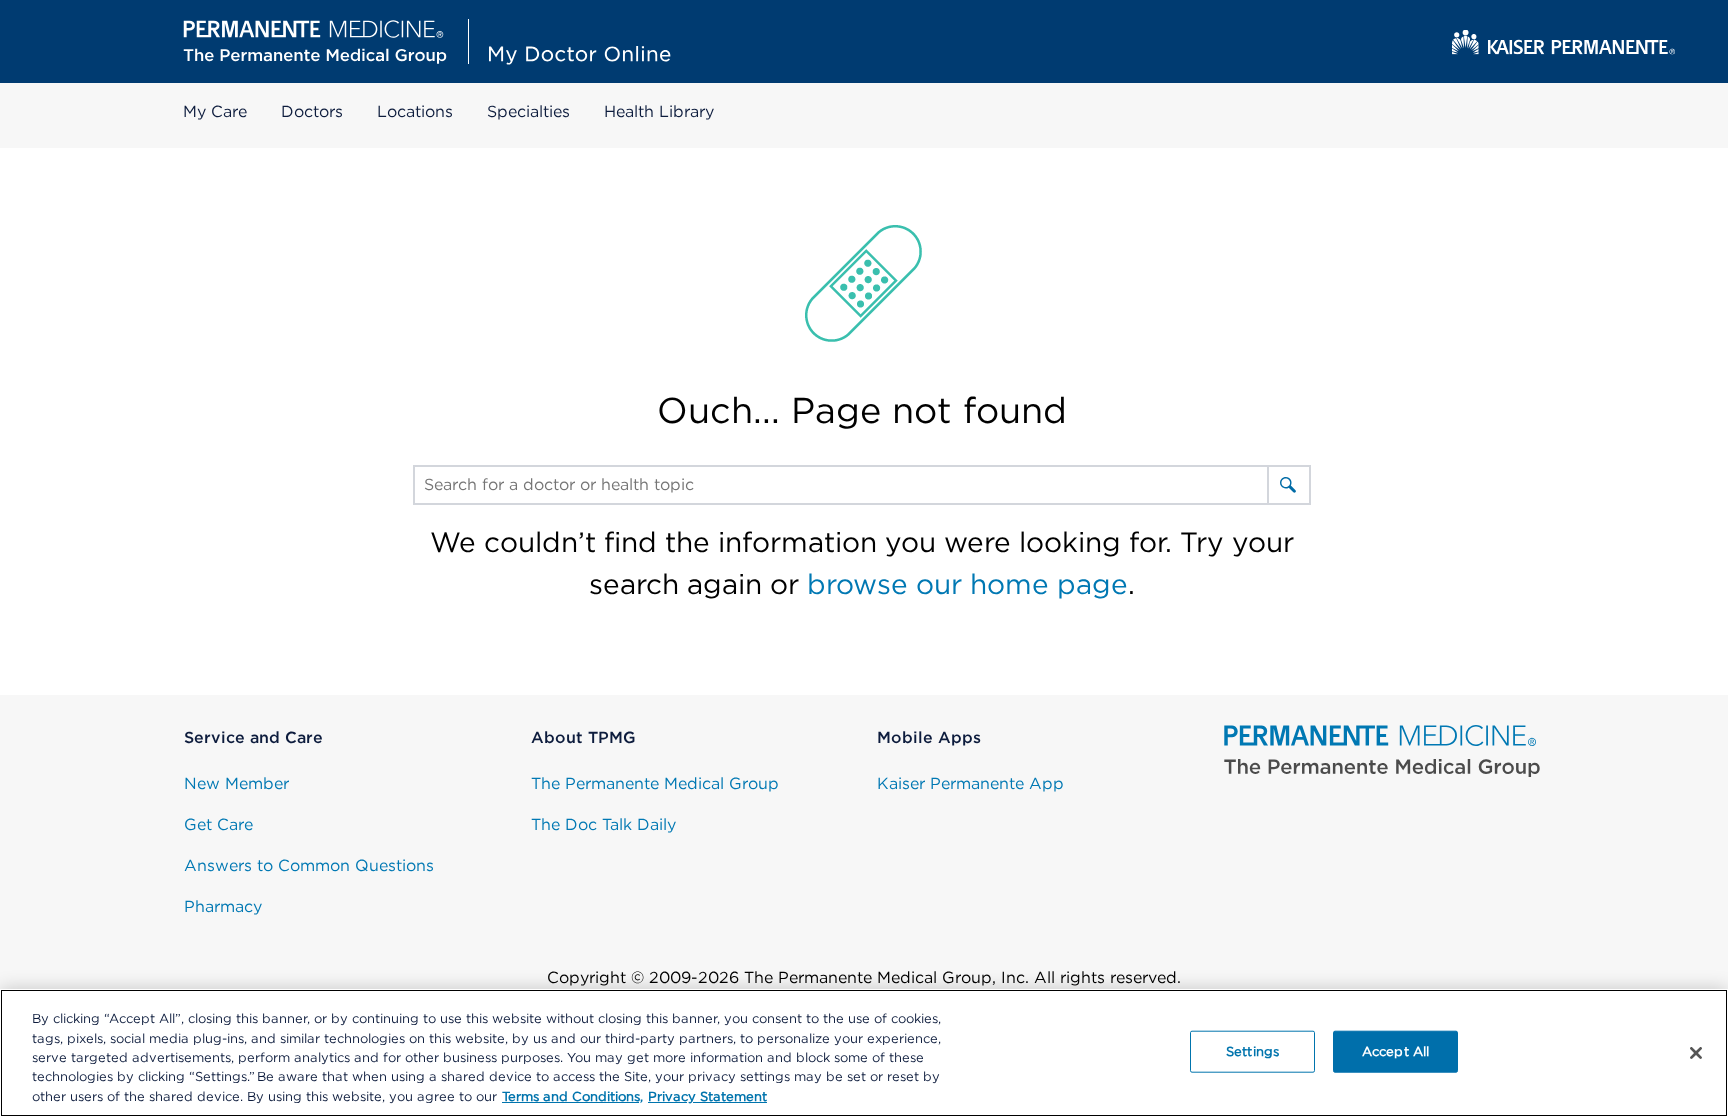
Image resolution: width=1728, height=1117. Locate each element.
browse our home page (967, 584)
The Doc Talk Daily (603, 824)
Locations (415, 111)
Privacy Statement (707, 1096)
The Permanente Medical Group (655, 783)
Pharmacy (223, 906)
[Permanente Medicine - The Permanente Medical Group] (1382, 751)
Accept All (1395, 1051)
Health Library (659, 111)
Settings (1252, 1051)
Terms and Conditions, (572, 1096)
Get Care (218, 824)
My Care (215, 111)
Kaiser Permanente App (970, 783)
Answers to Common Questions (309, 865)
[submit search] (1288, 485)
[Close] (1696, 1053)
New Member (236, 783)
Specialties (528, 111)
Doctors (312, 111)
